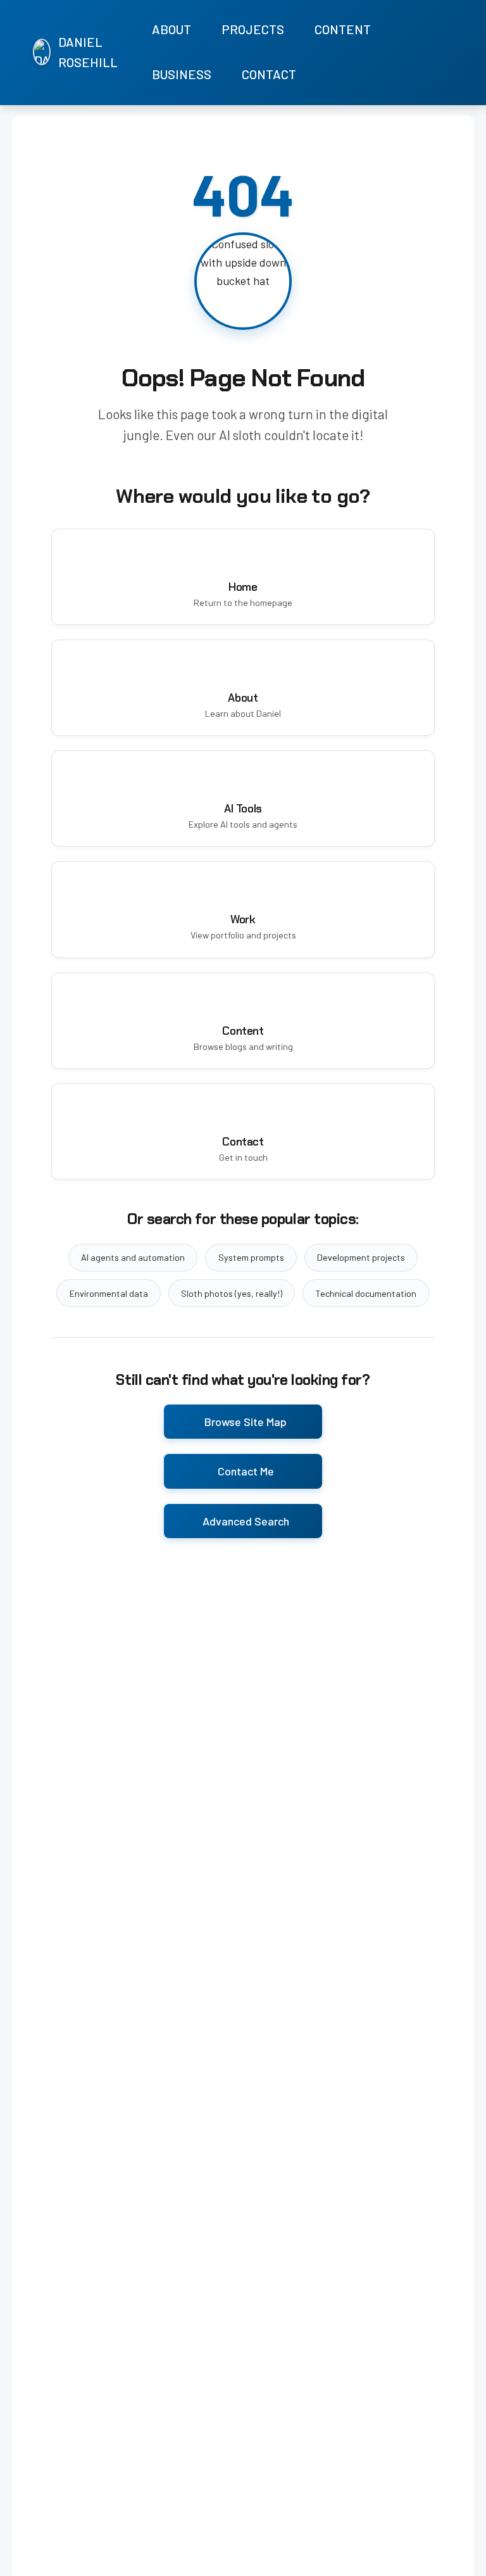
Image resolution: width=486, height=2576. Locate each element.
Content (343, 29)
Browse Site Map (246, 1422)
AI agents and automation (133, 1257)
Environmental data (109, 1293)
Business (182, 74)
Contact (269, 74)
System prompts (251, 1257)
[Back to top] (461, 2563)
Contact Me (246, 1471)
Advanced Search (246, 1521)
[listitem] (414, 53)
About (171, 29)
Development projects (361, 1257)
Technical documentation (366, 1293)
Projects (253, 29)
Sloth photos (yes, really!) (232, 1293)
